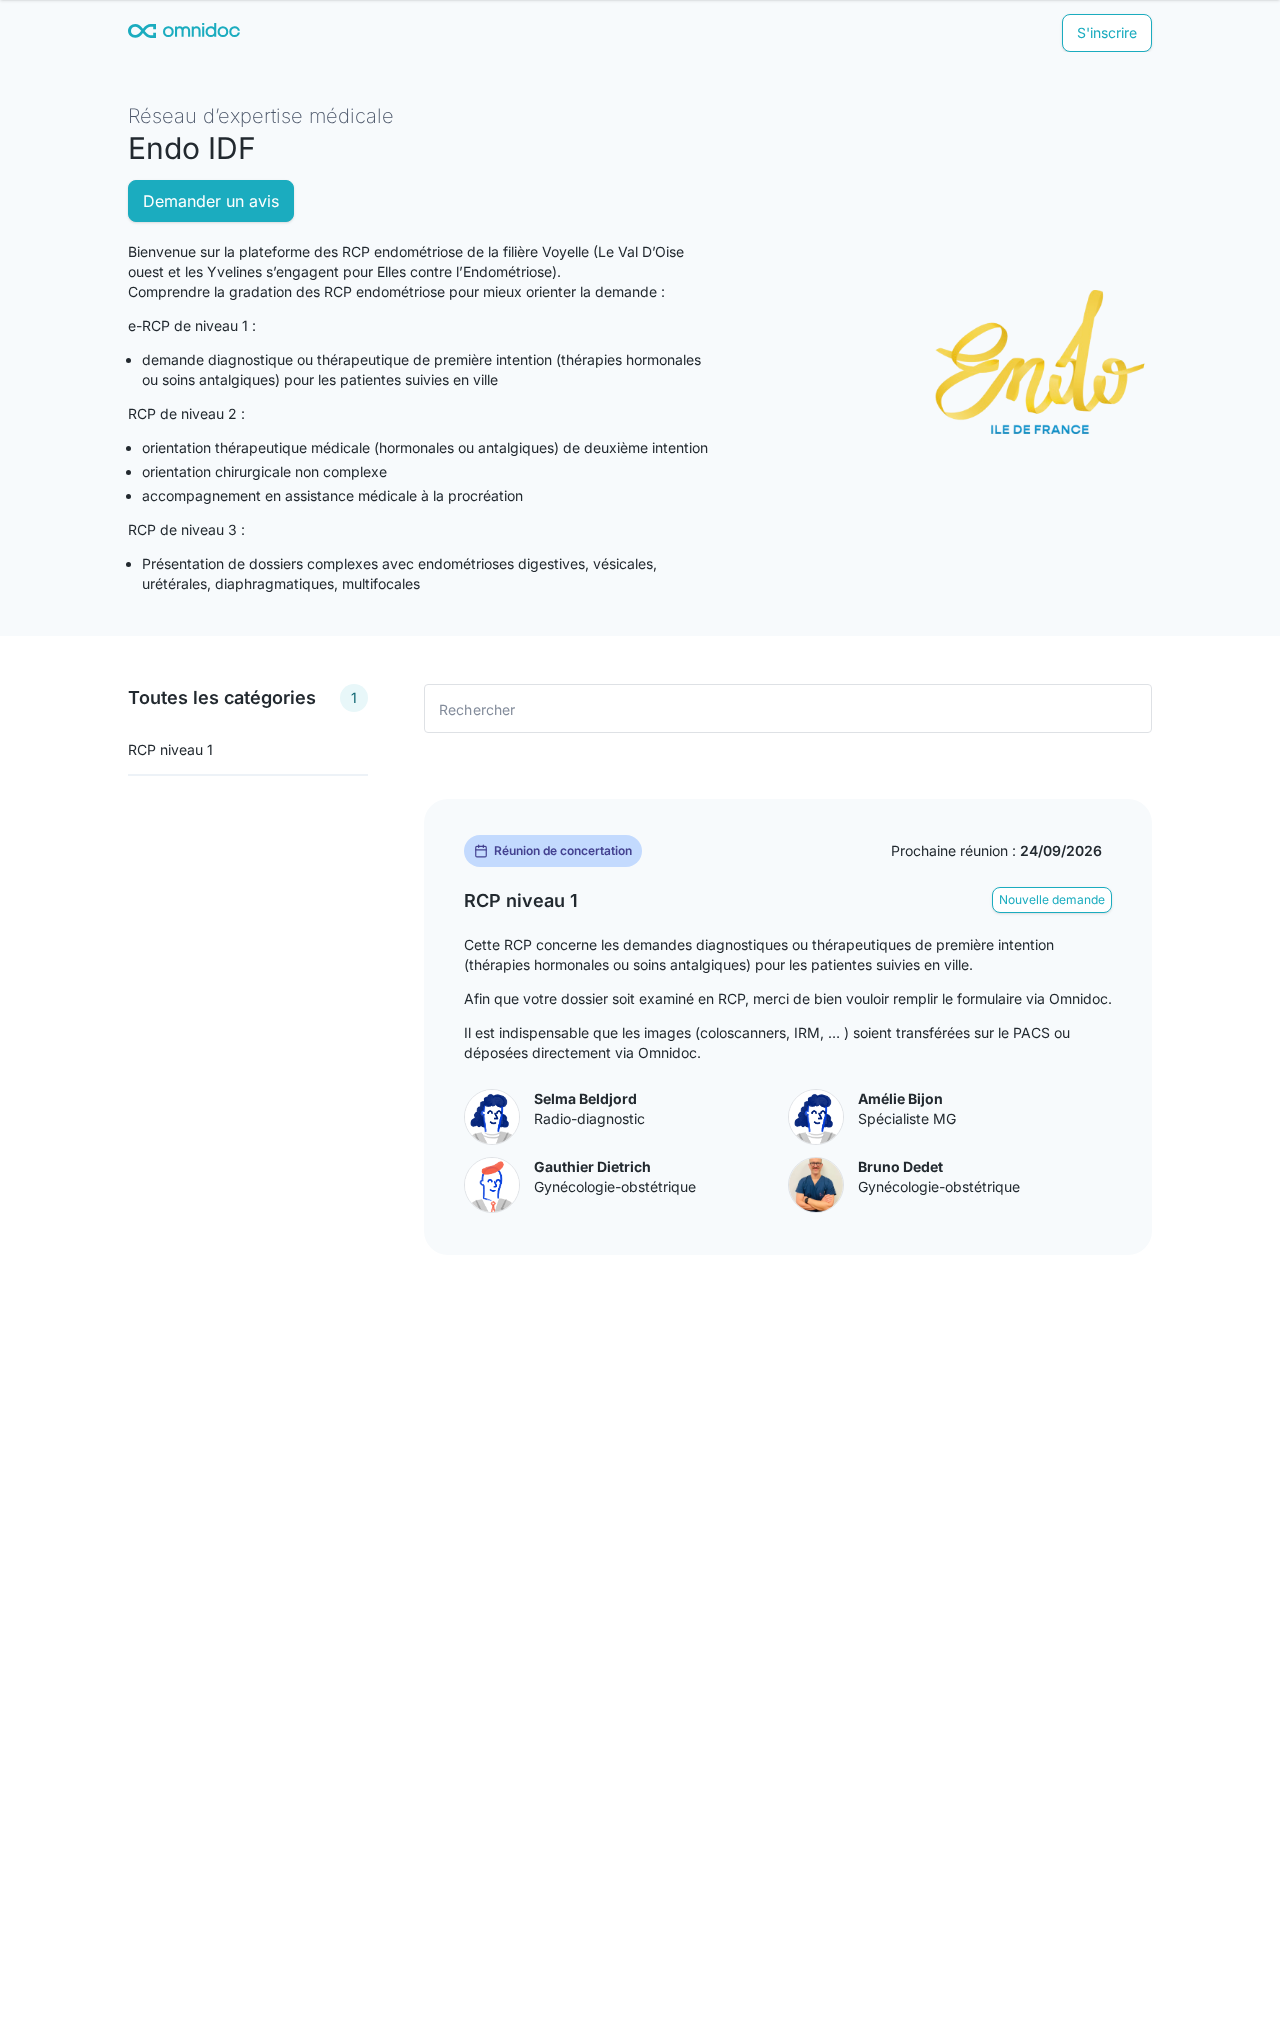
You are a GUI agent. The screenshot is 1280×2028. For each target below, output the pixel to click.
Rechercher (477, 708)
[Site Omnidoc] (184, 33)
